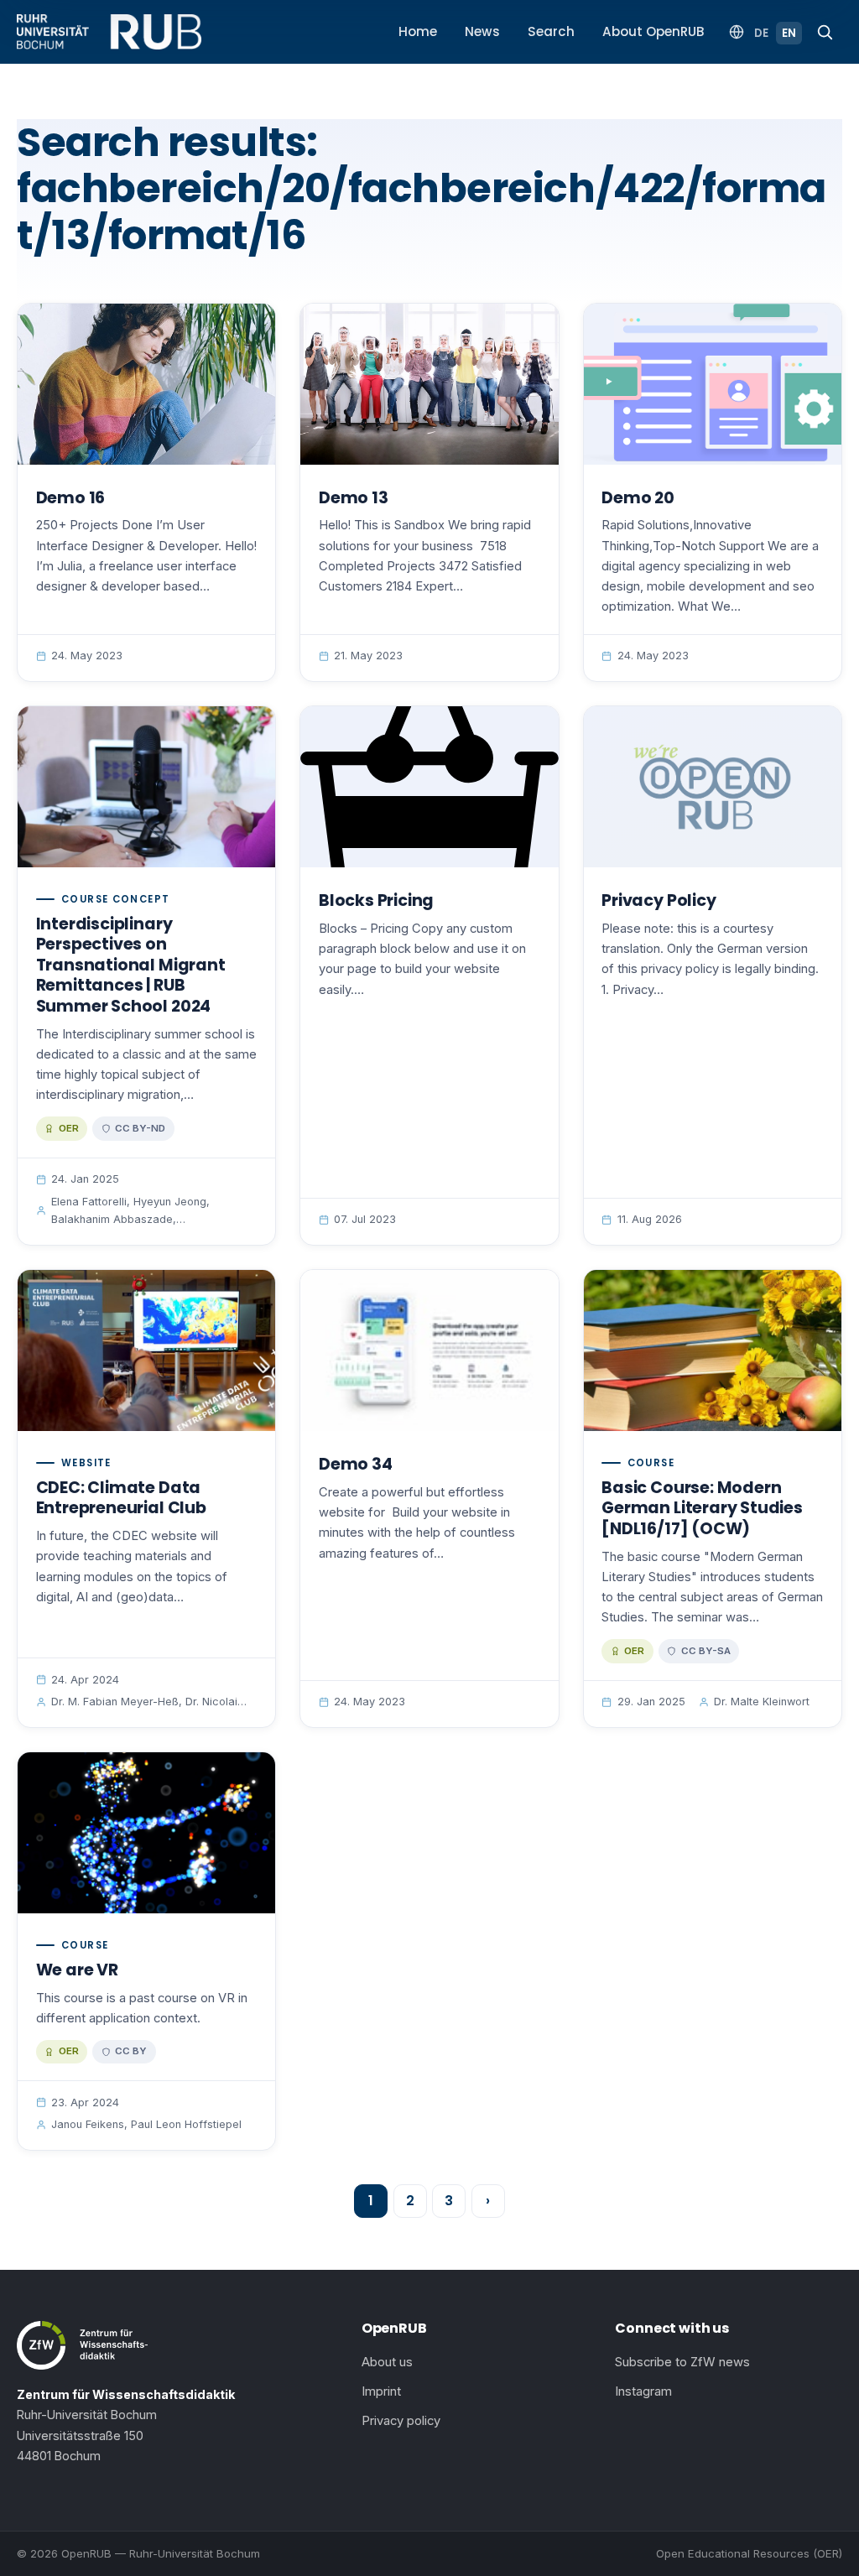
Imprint (381, 2391)
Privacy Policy (659, 900)
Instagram (643, 2391)
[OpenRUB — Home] (109, 32)
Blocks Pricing (376, 900)
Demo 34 (356, 1464)
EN (789, 33)
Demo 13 (354, 498)
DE (761, 33)
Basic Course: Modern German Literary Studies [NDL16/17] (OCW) (702, 1508)
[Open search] (825, 32)
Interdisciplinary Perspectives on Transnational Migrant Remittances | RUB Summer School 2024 (131, 965)
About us (387, 2362)
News (482, 31)
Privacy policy (401, 2421)
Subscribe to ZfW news (682, 2362)
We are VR (77, 1970)
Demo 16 (71, 498)
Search (551, 31)
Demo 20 (638, 498)
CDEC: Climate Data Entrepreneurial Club (121, 1498)
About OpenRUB (653, 31)
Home (418, 31)
